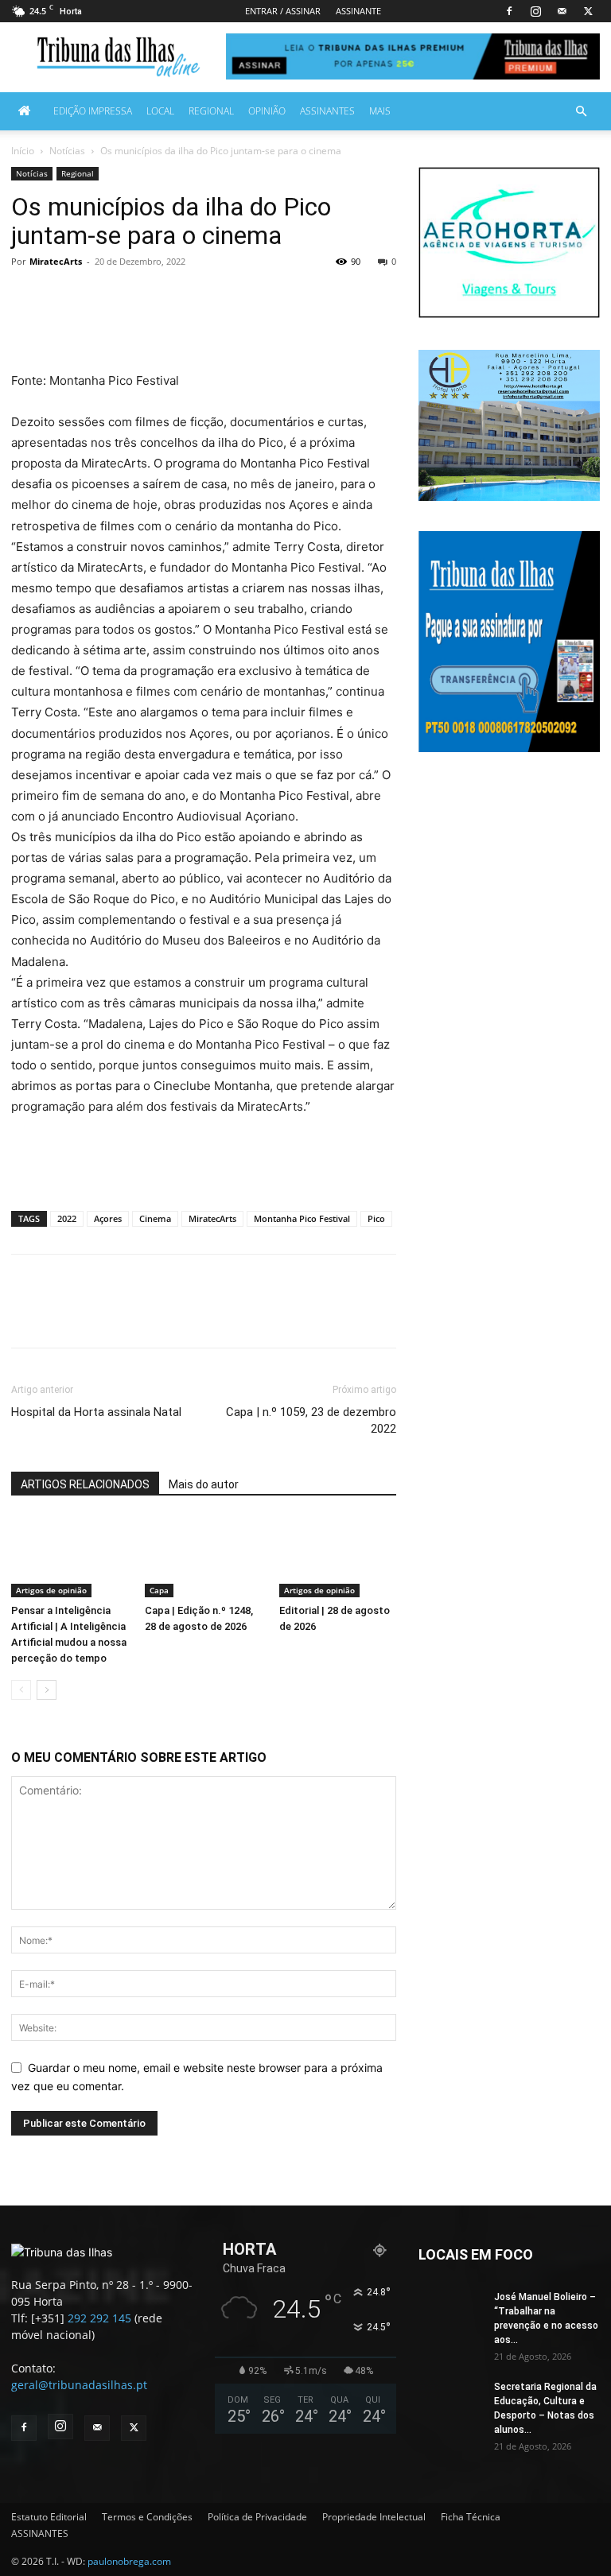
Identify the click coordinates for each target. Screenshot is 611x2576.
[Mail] (562, 11)
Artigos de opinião (51, 1590)
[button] (581, 112)
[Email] (347, 325)
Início (23, 151)
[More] (421, 1315)
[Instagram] (535, 11)
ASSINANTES (327, 111)
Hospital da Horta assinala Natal (96, 1412)
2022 (67, 1218)
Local (160, 111)
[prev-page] (21, 1690)
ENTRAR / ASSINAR (283, 11)
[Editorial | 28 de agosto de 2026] (338, 1557)
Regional (211, 111)
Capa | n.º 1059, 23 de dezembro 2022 (311, 1420)
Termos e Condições (147, 2517)
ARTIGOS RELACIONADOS (85, 1484)
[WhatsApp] (274, 325)
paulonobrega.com (129, 2561)
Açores (108, 1218)
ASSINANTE (358, 11)
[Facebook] (509, 11)
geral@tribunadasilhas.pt (79, 2385)
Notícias (67, 151)
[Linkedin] (310, 325)
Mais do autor (204, 1484)
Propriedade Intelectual (374, 2517)
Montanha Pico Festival (302, 1218)
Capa (159, 1590)
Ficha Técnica (471, 2517)
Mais (380, 111)
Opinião (267, 111)
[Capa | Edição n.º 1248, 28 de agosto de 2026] (203, 1557)
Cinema (155, 1218)
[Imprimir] (383, 325)
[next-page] (47, 1690)
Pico (376, 1218)
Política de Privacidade (257, 2517)
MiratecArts (56, 261)
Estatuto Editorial (49, 2517)
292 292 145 (99, 2318)
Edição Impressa (93, 111)
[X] (588, 11)
